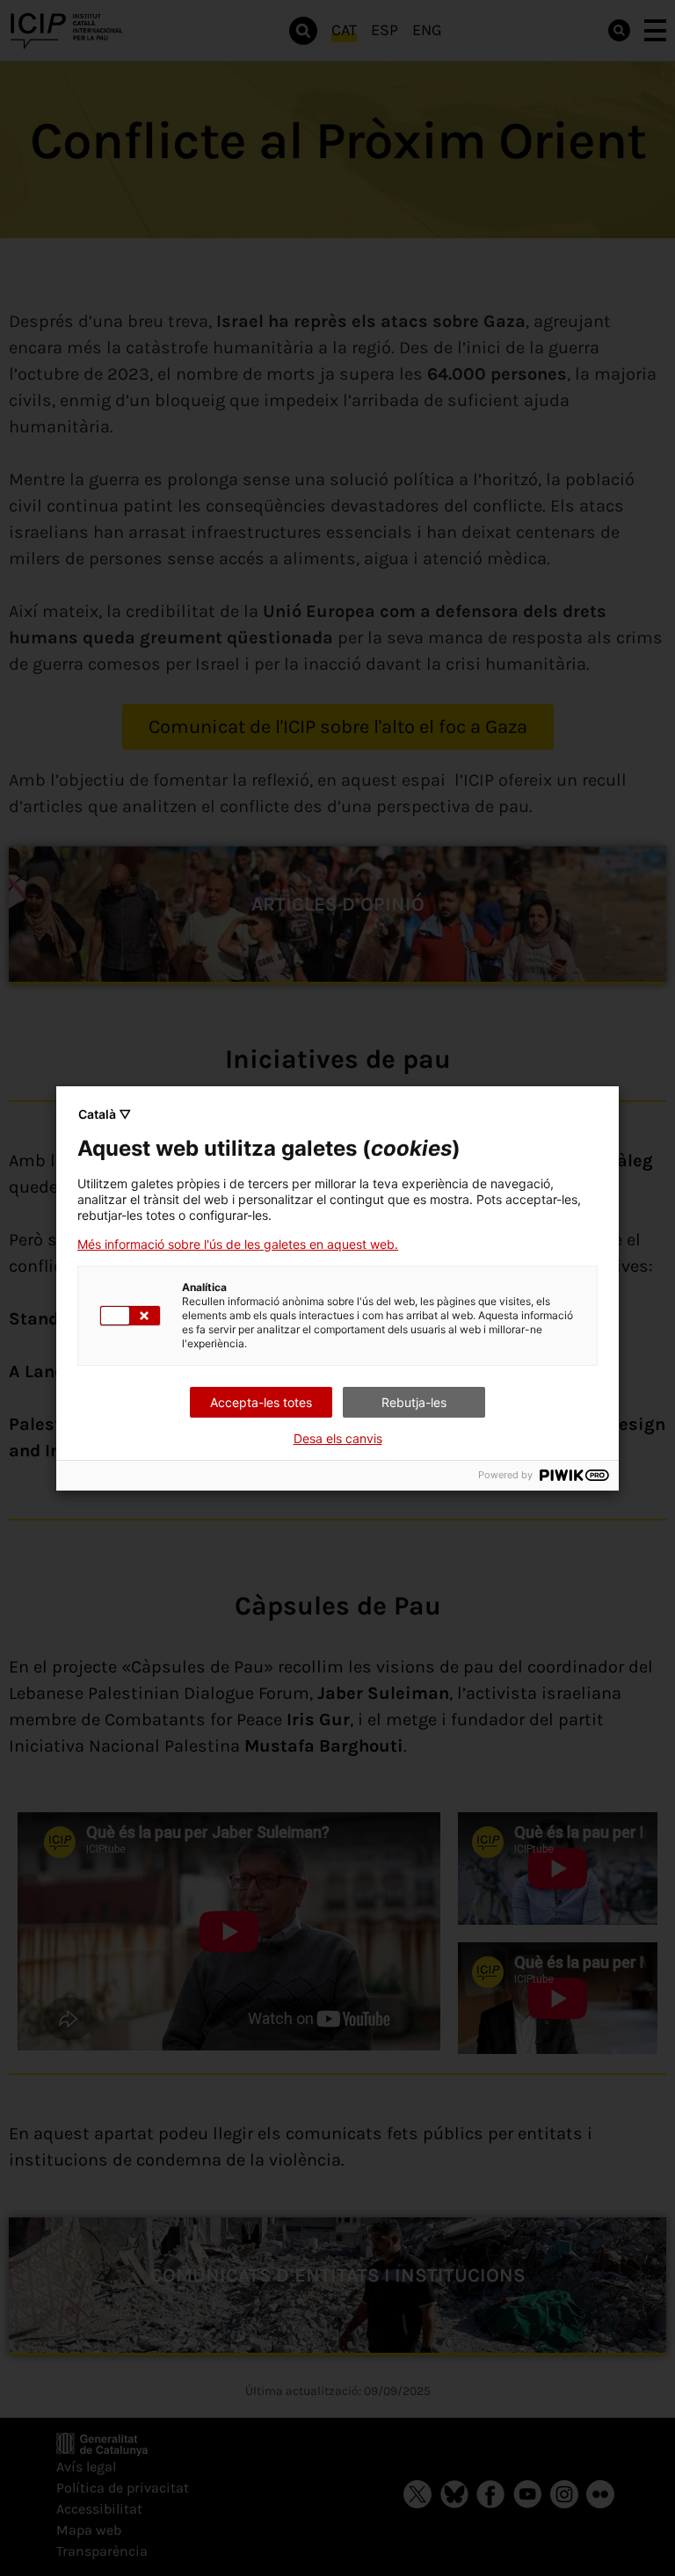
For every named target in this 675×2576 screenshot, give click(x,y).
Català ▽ (105, 1114)
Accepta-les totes (261, 1402)
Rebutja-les (414, 1402)
